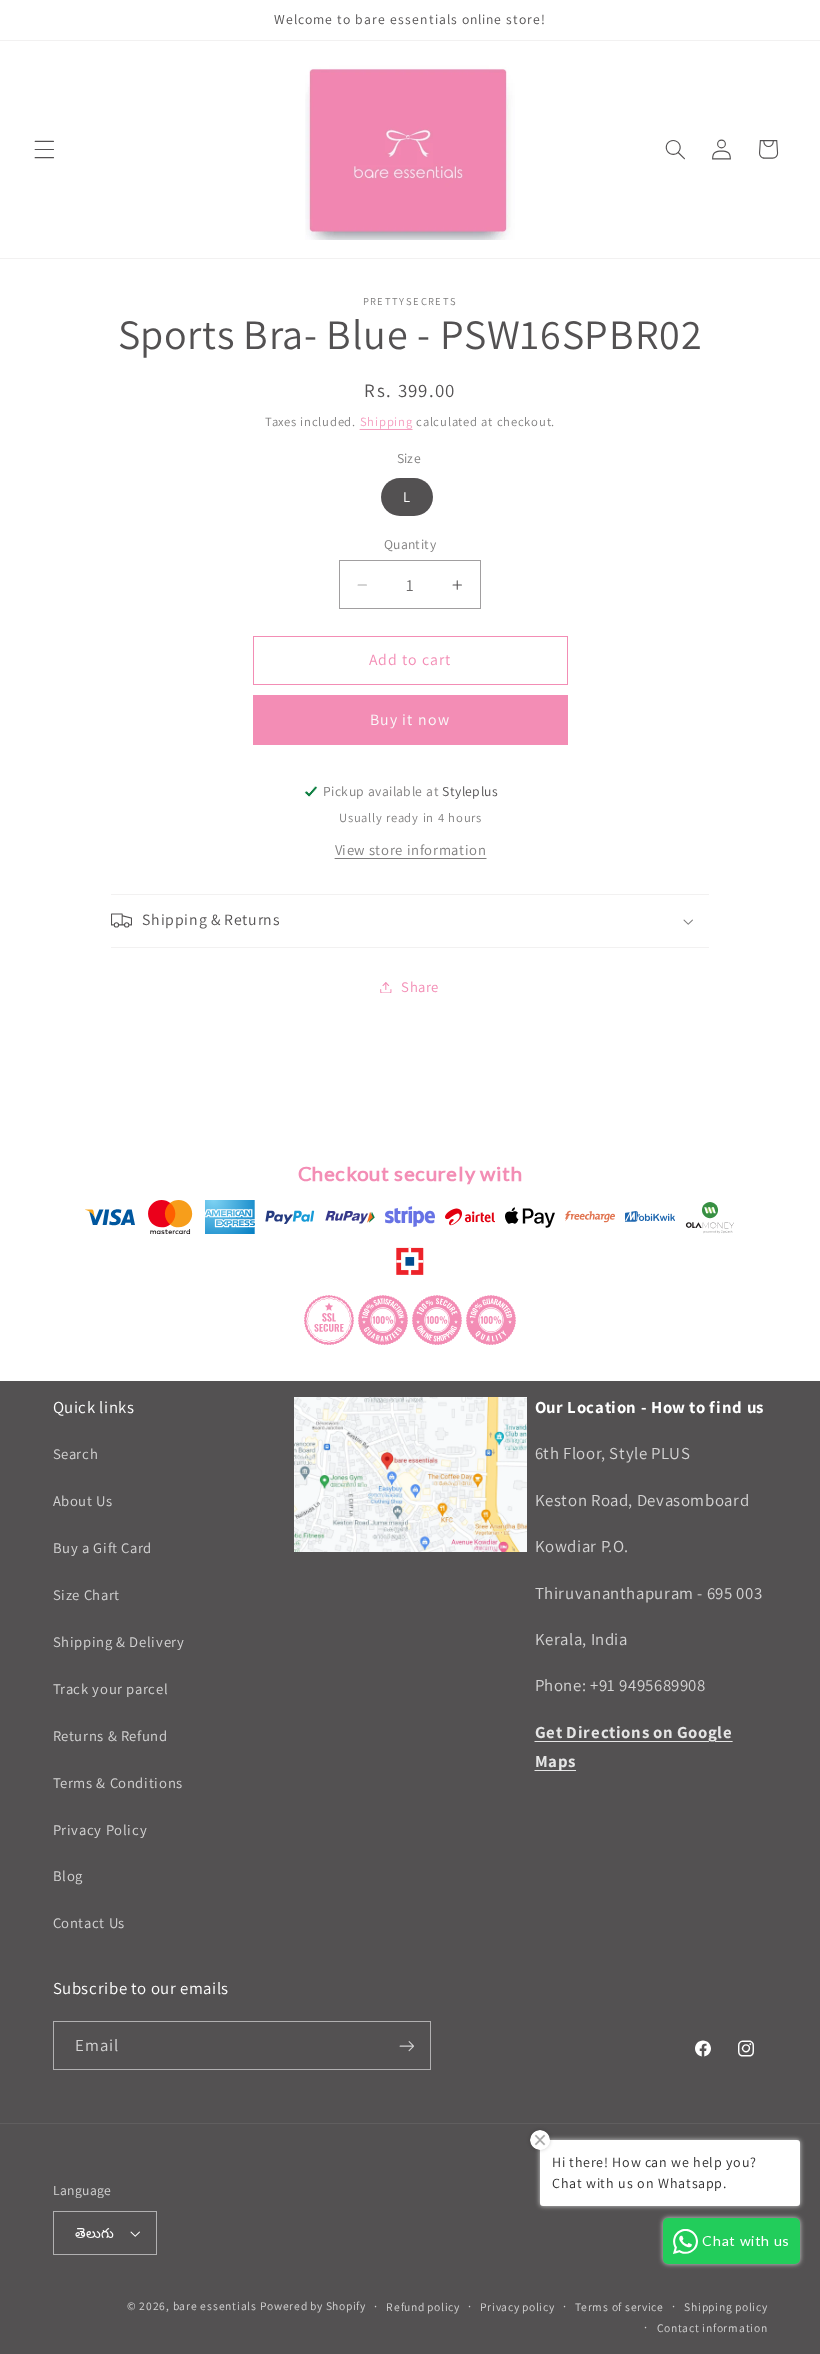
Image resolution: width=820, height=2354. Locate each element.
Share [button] (420, 986)
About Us (83, 1500)
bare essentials (215, 2305)
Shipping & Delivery (119, 1641)
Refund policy (423, 2306)
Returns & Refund (110, 1735)
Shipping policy (725, 2306)
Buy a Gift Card (102, 1547)
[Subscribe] (406, 2045)
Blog (68, 1875)
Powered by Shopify (312, 2305)
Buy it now (410, 719)
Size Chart (86, 1594)
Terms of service (619, 2306)
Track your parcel (111, 1688)
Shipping (386, 421)
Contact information (712, 2327)
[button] (44, 149)
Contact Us (89, 1922)
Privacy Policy (100, 1829)
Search (76, 1453)
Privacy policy (517, 2306)
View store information (411, 849)
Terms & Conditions (118, 1782)
